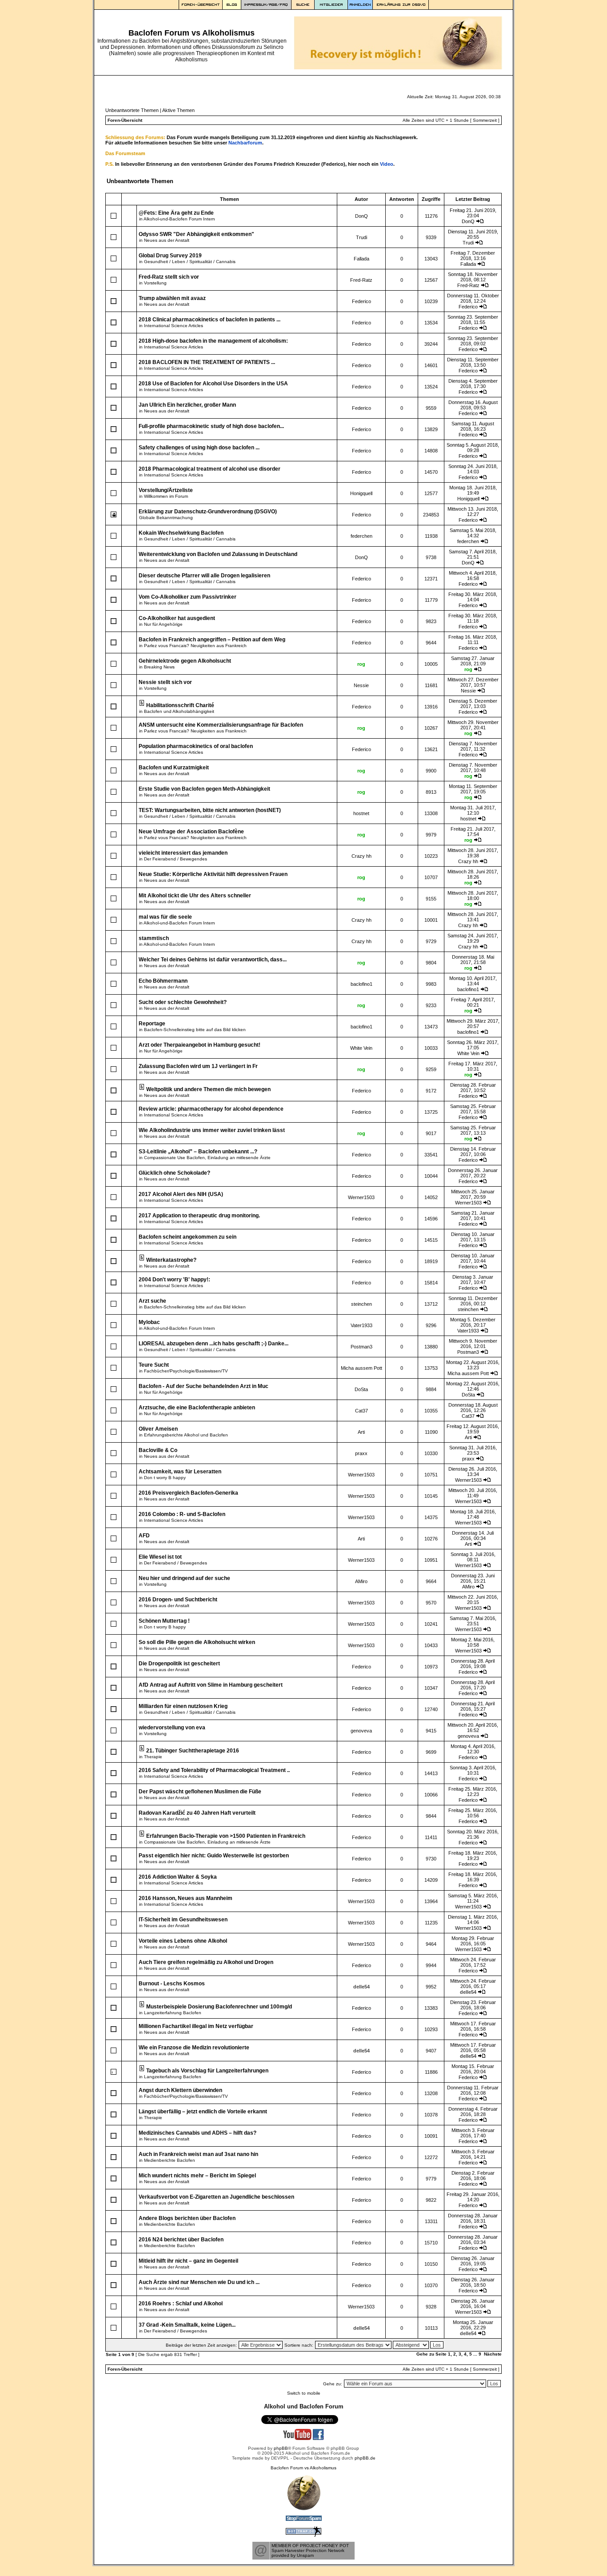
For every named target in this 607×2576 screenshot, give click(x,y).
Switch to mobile (304, 2393)
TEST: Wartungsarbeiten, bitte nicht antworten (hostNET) (210, 810)
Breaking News (159, 667)
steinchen (361, 1304)
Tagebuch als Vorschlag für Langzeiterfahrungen (207, 2071)
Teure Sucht (154, 1365)
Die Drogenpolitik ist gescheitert (179, 1664)
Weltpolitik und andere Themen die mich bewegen (208, 1089)
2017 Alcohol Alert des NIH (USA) (181, 1194)
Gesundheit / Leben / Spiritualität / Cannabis (190, 262)
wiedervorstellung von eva (172, 1728)
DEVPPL (280, 2458)
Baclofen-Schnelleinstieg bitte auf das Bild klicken (195, 1030)
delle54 (361, 1987)
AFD (144, 1536)
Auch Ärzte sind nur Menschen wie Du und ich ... (199, 2282)
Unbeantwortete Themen (132, 110)
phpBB (281, 2448)
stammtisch (154, 938)
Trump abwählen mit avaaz (172, 298)
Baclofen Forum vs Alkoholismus (303, 2468)
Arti (361, 1432)
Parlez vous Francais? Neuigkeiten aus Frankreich (195, 646)
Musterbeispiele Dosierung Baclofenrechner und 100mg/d (219, 2007)
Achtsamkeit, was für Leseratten (180, 1472)
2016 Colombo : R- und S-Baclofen (182, 1514)
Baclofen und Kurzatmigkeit (174, 768)
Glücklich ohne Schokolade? (174, 1173)
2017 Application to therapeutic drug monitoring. (199, 1216)
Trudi (361, 237)
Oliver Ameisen (158, 1429)
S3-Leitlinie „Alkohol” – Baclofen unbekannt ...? (198, 1152)
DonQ (361, 216)
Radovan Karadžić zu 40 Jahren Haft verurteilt (197, 1813)
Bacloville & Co (158, 1450)
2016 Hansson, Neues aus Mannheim (186, 1898)
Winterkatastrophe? (171, 1260)
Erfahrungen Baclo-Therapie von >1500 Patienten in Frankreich (226, 1836)
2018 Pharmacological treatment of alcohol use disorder (210, 469)
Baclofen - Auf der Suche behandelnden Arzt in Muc (204, 1386)
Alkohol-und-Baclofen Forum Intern (179, 219)
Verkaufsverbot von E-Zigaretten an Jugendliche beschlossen (216, 2197)
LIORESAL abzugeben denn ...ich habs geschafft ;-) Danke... (214, 1344)
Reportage (152, 1024)
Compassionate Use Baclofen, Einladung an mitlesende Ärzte (207, 1158)
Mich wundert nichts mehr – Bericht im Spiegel (197, 2176)
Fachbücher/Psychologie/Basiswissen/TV (186, 1371)
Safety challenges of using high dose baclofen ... (199, 448)
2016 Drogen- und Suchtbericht (178, 1600)
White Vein (361, 1048)
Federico (361, 301)
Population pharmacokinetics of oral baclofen (196, 746)
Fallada (361, 259)
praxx (361, 1453)
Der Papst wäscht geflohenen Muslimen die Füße (200, 1792)
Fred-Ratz (361, 280)
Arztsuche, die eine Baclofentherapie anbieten (197, 1408)
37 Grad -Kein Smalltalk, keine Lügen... (187, 2325)
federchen (361, 536)
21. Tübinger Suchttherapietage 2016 (193, 1751)
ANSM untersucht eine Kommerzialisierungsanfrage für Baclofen (221, 725)
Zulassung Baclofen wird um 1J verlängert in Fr (198, 1066)
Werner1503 (361, 1197)
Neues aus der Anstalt (167, 240)
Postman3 (361, 1347)
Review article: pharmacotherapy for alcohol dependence (211, 1109)
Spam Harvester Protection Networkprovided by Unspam (308, 2553)
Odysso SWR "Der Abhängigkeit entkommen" (196, 234)
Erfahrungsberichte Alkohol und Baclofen (186, 1435)
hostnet (361, 813)
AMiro (361, 1581)
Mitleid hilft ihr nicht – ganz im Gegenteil (188, 2261)
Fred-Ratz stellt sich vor (169, 277)
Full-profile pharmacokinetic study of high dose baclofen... (211, 426)
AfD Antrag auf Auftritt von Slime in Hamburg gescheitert (211, 1685)
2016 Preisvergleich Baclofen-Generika (188, 1493)
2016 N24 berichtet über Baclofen (181, 2240)
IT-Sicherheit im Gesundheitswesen (183, 1920)
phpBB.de (365, 2458)
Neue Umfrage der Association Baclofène (191, 832)
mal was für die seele (165, 917)
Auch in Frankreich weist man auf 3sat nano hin (198, 2154)
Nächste (493, 2354)
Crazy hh (361, 856)
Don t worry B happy (165, 1478)
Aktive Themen (178, 110)
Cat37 (361, 1411)
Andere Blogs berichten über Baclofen (187, 2218)
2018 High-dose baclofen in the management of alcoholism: (213, 341)
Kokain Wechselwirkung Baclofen (181, 533)
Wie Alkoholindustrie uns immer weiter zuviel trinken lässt (212, 1130)
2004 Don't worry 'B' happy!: (174, 1280)
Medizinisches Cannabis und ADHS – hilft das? (198, 2133)
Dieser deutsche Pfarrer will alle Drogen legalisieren (204, 576)
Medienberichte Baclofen (170, 2160)
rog (361, 664)
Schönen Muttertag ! (164, 1621)
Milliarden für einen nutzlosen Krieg (183, 1706)
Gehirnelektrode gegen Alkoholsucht (185, 661)
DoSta (361, 1389)
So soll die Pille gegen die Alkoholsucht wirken (197, 1642)
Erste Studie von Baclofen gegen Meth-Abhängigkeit (204, 789)
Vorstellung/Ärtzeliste (166, 490)
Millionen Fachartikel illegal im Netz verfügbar (196, 2026)
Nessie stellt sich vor (165, 682)
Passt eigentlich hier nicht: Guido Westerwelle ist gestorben (214, 1856)
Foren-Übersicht (125, 120)
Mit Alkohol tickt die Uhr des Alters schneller (195, 896)
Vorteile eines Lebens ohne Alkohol (183, 1941)
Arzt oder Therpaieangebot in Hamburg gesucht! (200, 1045)
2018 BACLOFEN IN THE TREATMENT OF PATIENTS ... (207, 362)
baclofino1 (361, 984)
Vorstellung (155, 283)
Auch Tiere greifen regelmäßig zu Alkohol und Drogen (206, 1962)
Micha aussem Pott (361, 1368)
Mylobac (149, 1322)
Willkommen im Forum (166, 496)
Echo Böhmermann (163, 981)
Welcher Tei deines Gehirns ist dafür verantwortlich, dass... (213, 960)
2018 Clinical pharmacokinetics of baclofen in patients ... (210, 320)
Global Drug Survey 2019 (170, 256)
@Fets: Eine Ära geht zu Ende (176, 213)
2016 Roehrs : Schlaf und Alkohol (181, 2304)
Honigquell (361, 493)
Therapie (153, 1757)
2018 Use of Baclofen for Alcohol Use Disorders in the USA (213, 384)
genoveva (361, 1731)
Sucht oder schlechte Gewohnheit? (183, 1002)
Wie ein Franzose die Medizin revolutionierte (194, 2048)
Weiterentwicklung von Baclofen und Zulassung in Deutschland (218, 554)
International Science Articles (174, 326)
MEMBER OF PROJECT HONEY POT (310, 2546)
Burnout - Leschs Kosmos (172, 1984)
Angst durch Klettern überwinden (180, 2090)
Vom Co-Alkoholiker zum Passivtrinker (188, 597)
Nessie (361, 685)
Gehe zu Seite (431, 2354)
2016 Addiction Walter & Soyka (178, 1877)
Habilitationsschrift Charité (180, 705)
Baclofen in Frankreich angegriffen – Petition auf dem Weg (212, 640)
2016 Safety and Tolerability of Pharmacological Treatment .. (214, 1770)
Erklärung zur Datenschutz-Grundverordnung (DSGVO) (208, 512)
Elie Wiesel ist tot (160, 1557)
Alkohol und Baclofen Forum (304, 2406)
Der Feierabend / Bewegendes (176, 859)
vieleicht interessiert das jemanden (183, 853)
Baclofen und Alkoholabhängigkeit (179, 711)
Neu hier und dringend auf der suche (184, 1578)
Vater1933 (361, 1325)
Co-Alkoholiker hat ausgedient (177, 618)
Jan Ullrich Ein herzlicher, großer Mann (187, 405)
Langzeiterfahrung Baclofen (173, 2013)
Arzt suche (152, 1301)
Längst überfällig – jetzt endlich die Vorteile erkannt (203, 2112)
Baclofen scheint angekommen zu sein (188, 1237)
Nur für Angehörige (163, 624)
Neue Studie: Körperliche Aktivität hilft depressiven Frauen (213, 874)
